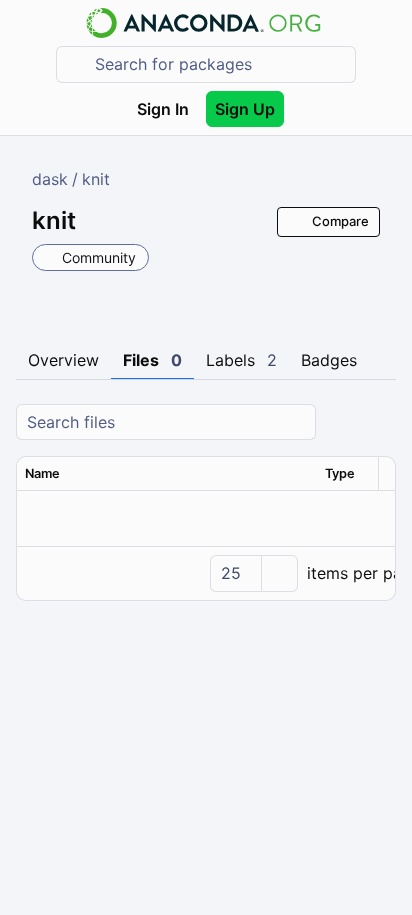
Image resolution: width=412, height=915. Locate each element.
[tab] (63, 361)
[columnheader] (167, 474)
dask (50, 179)
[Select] (279, 573)
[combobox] (220, 64)
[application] (206, 573)
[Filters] (378, 422)
